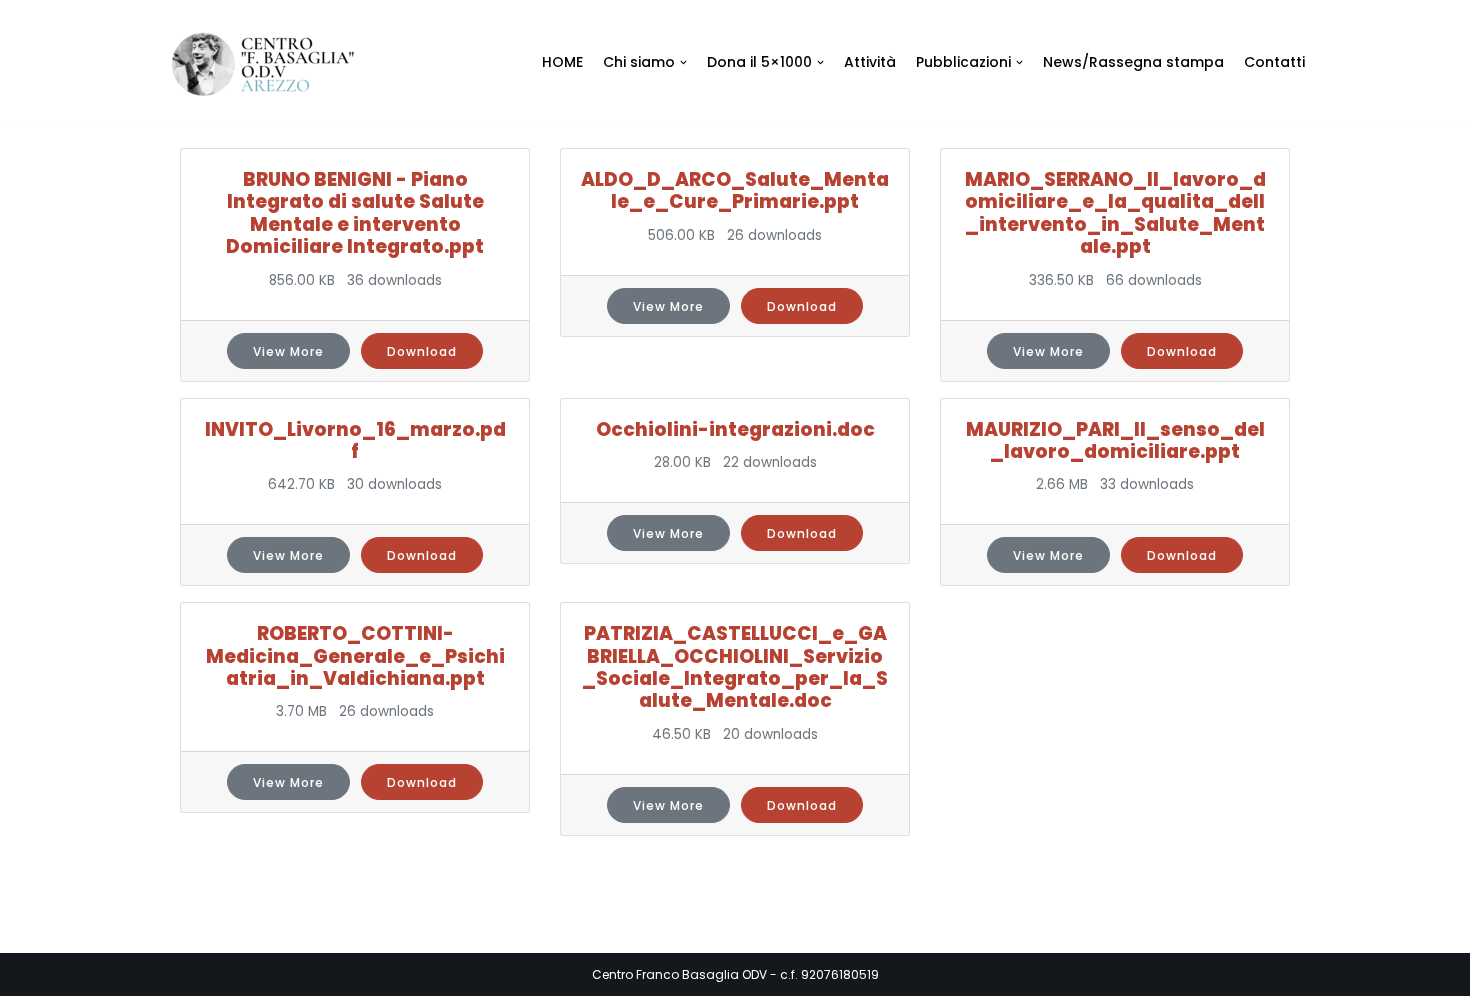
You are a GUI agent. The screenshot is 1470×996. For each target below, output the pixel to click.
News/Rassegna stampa (1133, 62)
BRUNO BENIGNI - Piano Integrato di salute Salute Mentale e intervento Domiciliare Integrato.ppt (355, 213)
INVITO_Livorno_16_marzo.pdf (355, 440)
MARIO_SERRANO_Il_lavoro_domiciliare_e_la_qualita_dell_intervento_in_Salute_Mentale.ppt (1115, 213)
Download (422, 351)
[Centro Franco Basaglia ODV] (270, 64)
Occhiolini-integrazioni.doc (735, 429)
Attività (870, 62)
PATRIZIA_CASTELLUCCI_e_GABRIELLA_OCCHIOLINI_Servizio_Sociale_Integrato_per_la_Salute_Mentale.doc (735, 667)
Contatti (1274, 62)
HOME (562, 62)
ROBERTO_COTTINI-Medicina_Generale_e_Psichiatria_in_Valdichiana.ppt (355, 656)
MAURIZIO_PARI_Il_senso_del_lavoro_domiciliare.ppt (1115, 440)
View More (288, 351)
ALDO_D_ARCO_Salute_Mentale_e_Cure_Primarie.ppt (735, 190)
